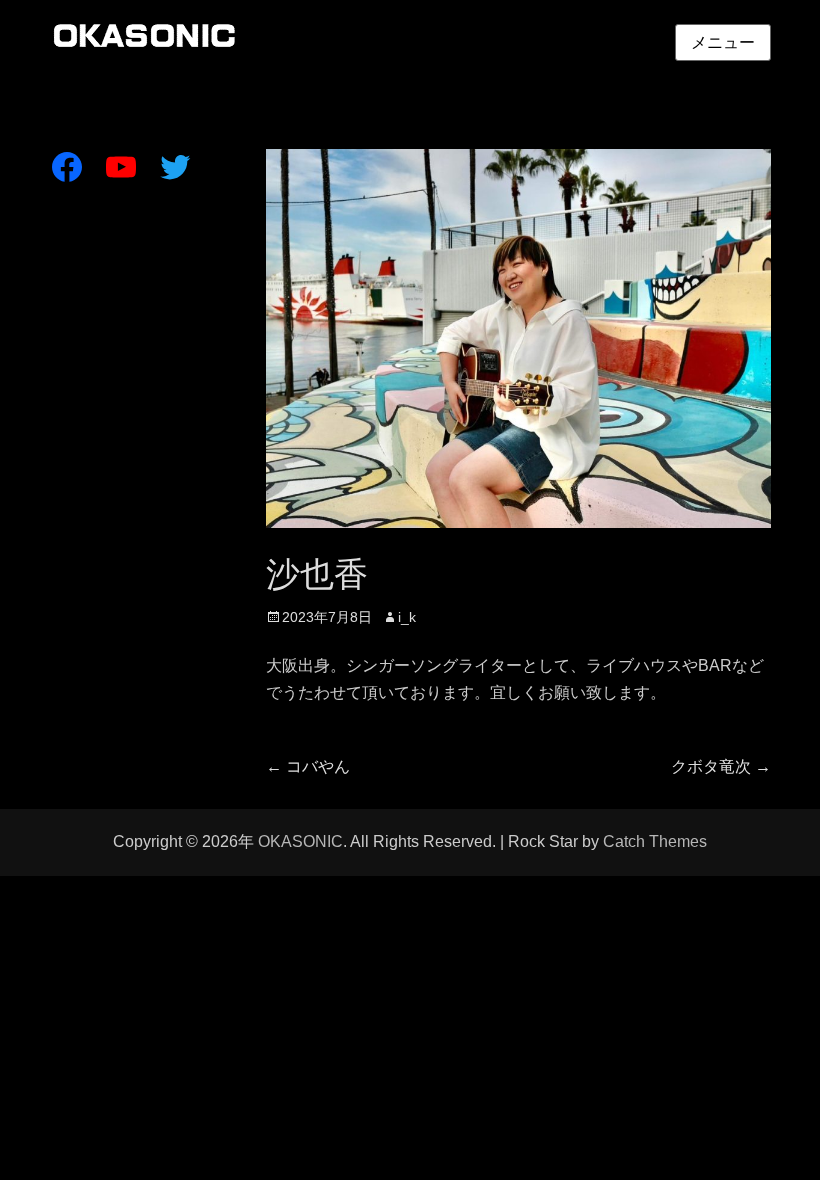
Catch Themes (655, 841)
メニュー (723, 42)
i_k (407, 617)
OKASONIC (300, 841)
